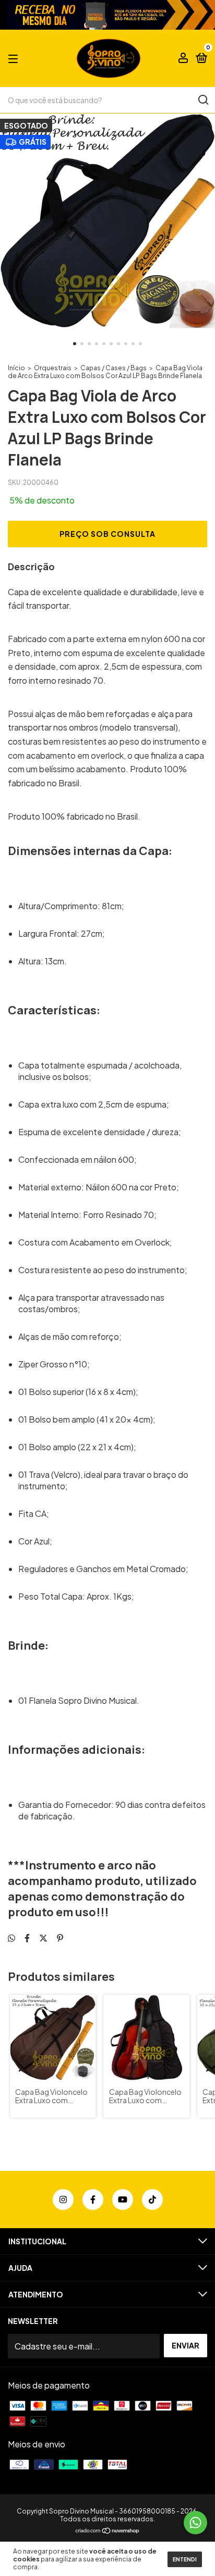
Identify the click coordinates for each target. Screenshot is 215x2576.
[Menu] (15, 58)
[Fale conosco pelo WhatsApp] (195, 2523)
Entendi (185, 2559)
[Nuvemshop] (108, 2531)
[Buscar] (203, 100)
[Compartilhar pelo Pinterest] (60, 1938)
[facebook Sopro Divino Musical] (93, 2200)
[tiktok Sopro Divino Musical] (152, 2200)
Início (16, 368)
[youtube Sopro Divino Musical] (123, 2200)
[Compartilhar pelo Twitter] (43, 1938)
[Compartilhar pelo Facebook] (27, 1938)
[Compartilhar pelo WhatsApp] (11, 1938)
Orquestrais (53, 368)
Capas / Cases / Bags (114, 368)
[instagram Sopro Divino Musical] (63, 2200)
